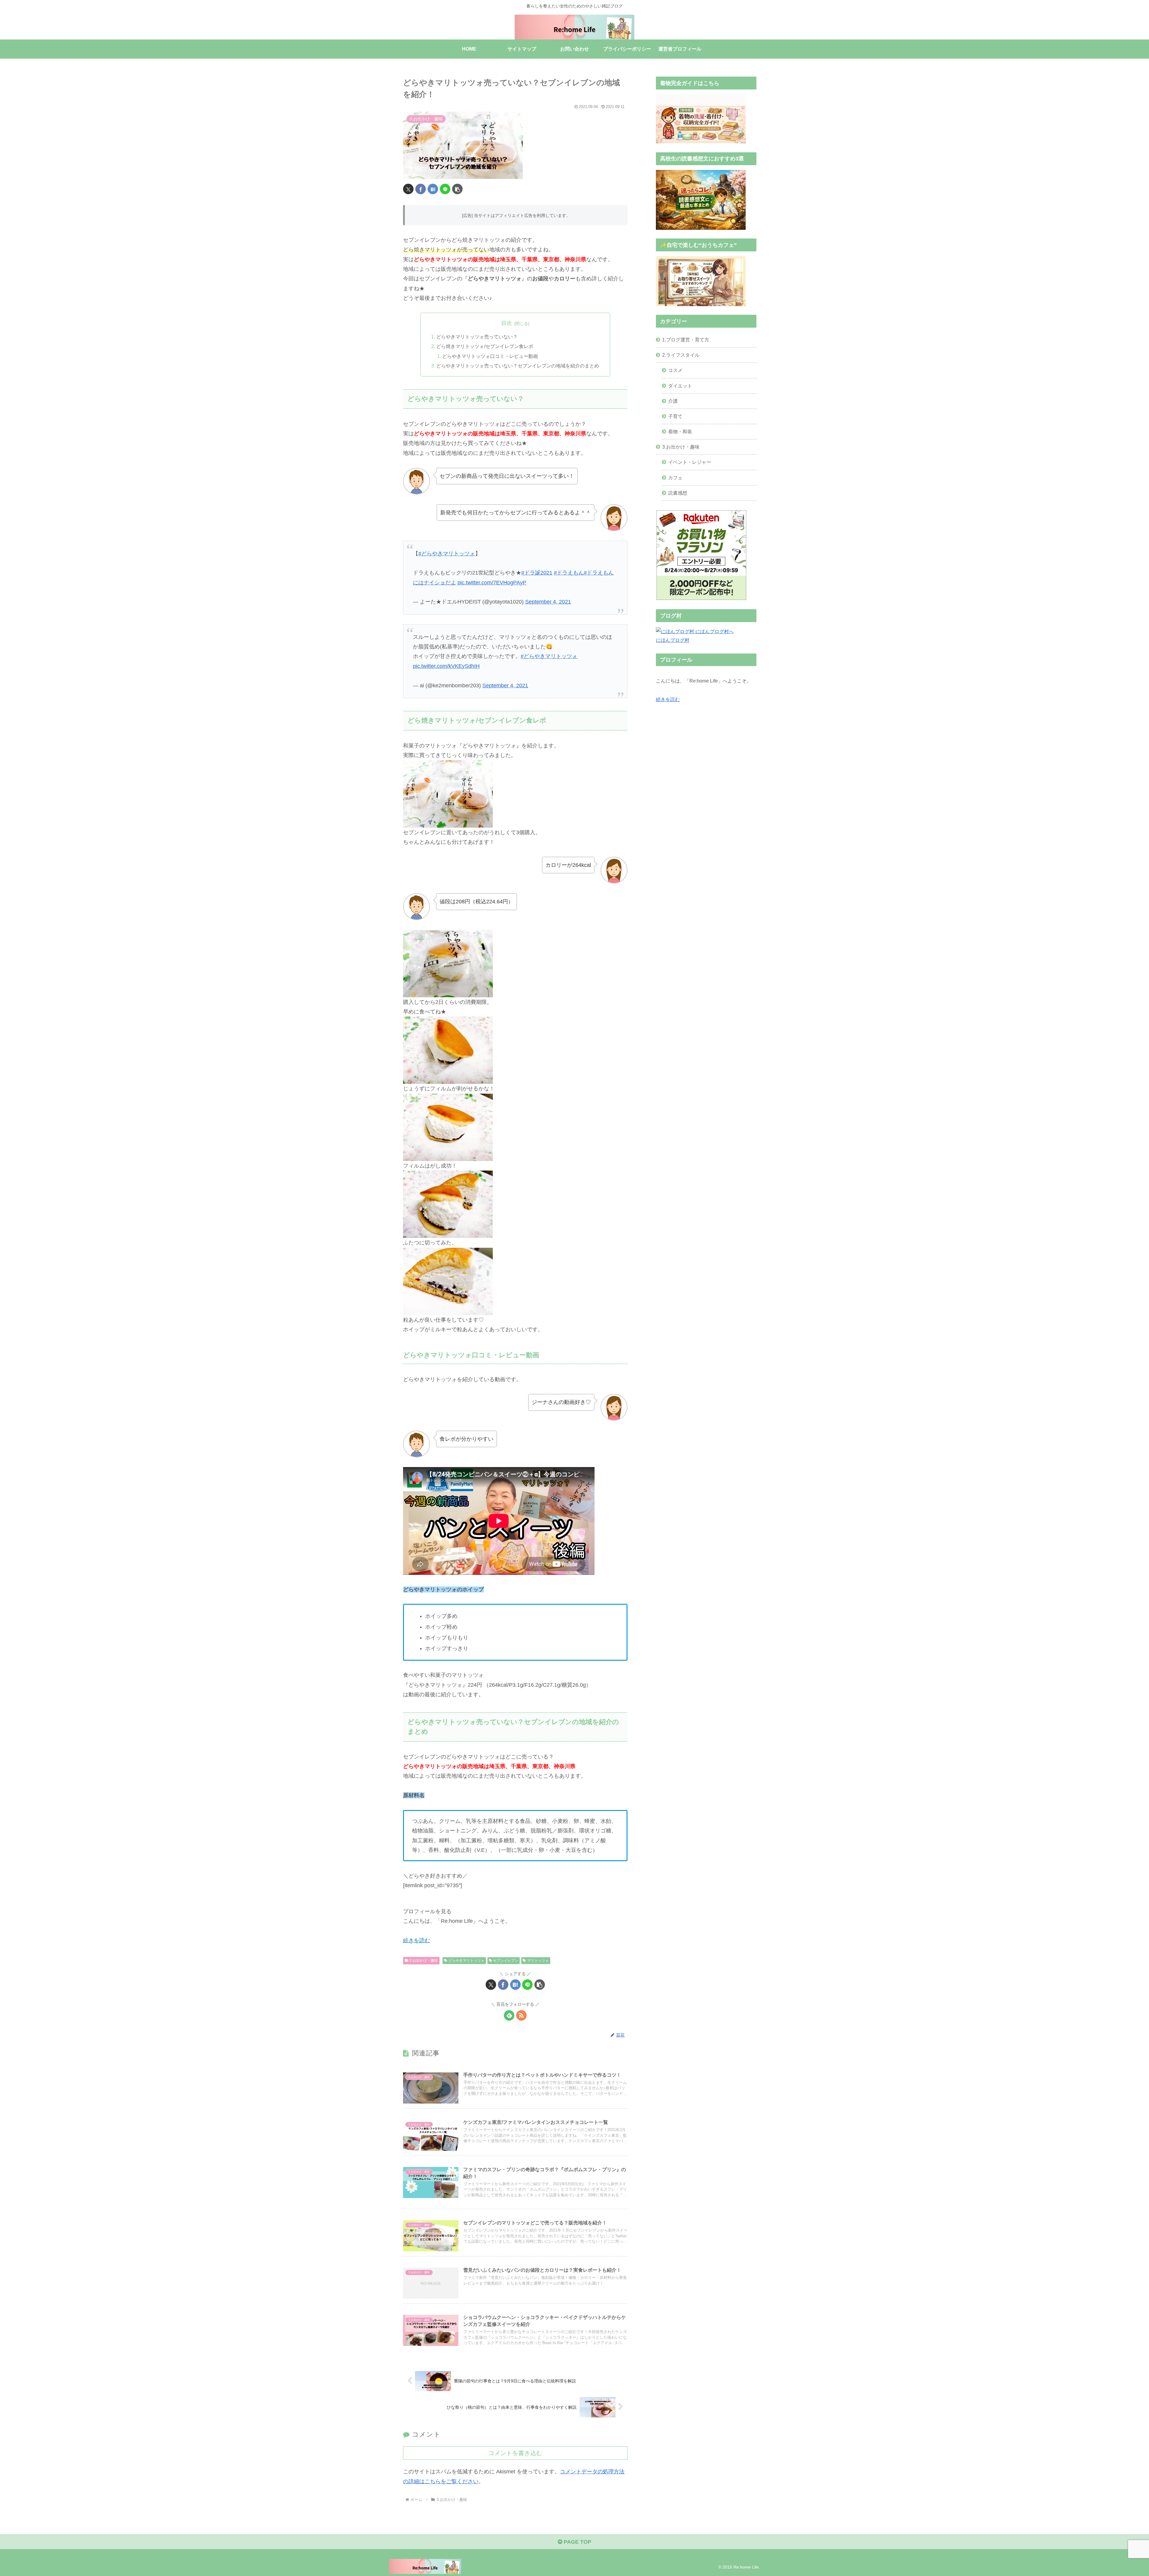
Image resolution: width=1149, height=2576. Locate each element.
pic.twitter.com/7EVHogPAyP (492, 583)
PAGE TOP (577, 2542)
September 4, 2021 (548, 602)
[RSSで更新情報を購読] (521, 2015)
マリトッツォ (538, 1961)
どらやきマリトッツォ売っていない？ (477, 337)
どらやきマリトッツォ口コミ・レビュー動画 (490, 356)
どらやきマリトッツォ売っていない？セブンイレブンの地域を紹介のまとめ (518, 366)
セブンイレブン (506, 1961)
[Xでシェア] (408, 189)
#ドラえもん (569, 573)
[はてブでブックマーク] (433, 189)
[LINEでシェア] (445, 189)
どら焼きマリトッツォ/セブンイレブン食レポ (485, 346)
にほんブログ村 (673, 640)
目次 (507, 323)
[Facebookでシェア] (421, 189)
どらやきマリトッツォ (466, 1961)
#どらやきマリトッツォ (447, 554)
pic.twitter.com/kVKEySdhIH (446, 666)
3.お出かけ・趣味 (424, 1961)
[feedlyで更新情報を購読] (509, 2015)
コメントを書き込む (515, 2453)
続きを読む (668, 699)
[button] (457, 189)
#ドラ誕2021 (537, 573)
